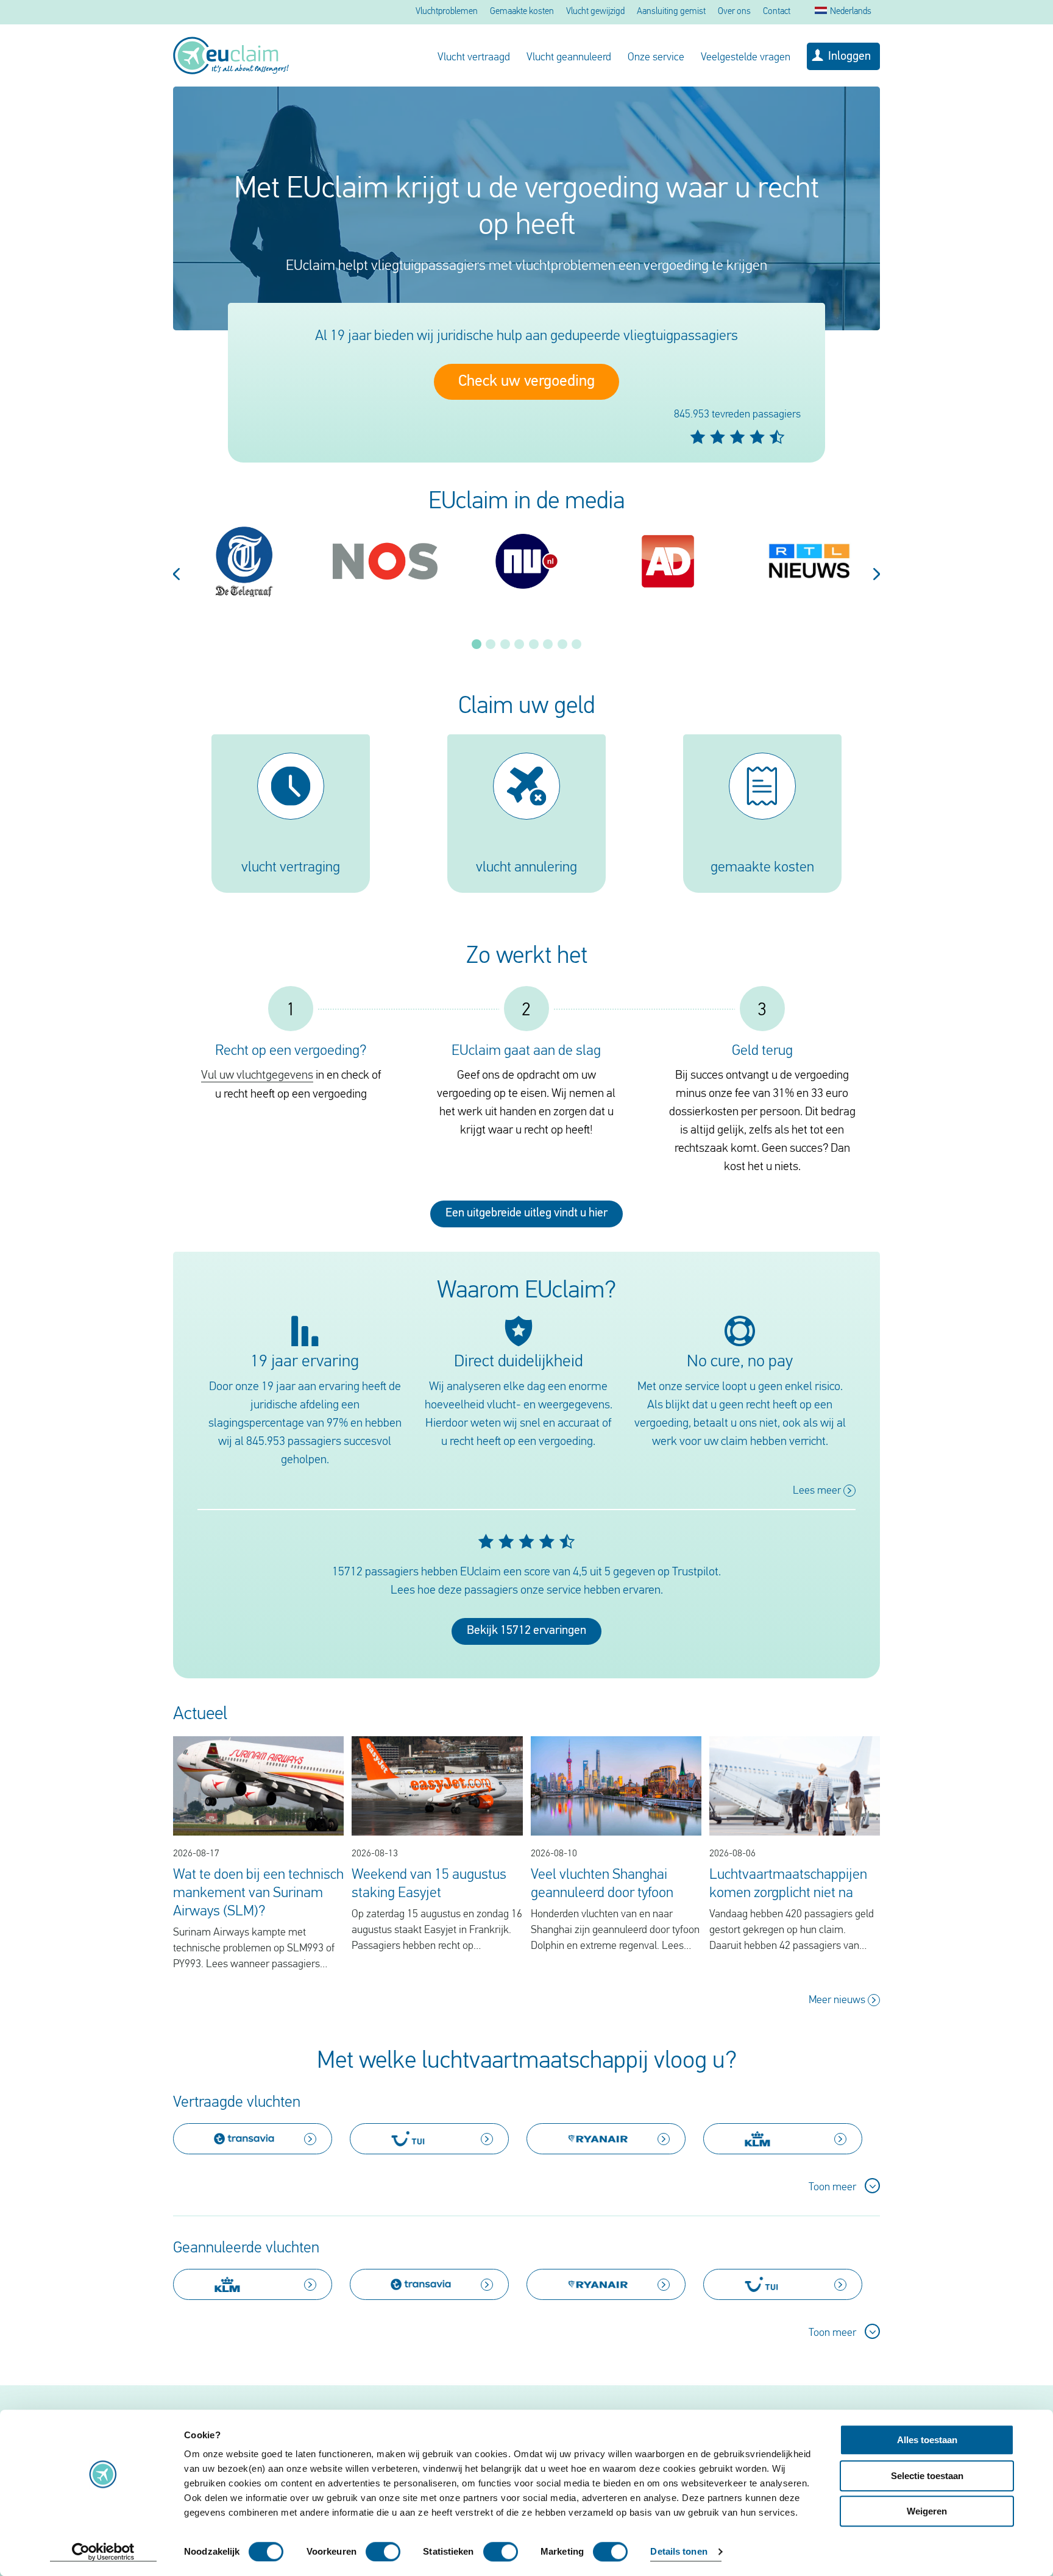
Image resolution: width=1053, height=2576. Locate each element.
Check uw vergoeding (526, 382)
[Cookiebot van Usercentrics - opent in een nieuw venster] (103, 2552)
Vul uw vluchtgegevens (257, 1076)
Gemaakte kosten (522, 12)
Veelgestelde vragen (746, 58)
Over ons (734, 12)
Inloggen (849, 57)
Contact (777, 12)
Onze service (656, 58)
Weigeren (927, 2511)
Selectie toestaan (927, 2476)
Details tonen (679, 2552)
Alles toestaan (927, 2440)
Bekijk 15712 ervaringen (526, 1631)
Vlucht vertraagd (474, 58)
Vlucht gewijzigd (595, 12)
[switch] (383, 2552)
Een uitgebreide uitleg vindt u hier (526, 1213)
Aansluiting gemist (671, 12)
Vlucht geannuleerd (569, 58)
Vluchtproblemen (447, 12)
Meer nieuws (838, 2001)
